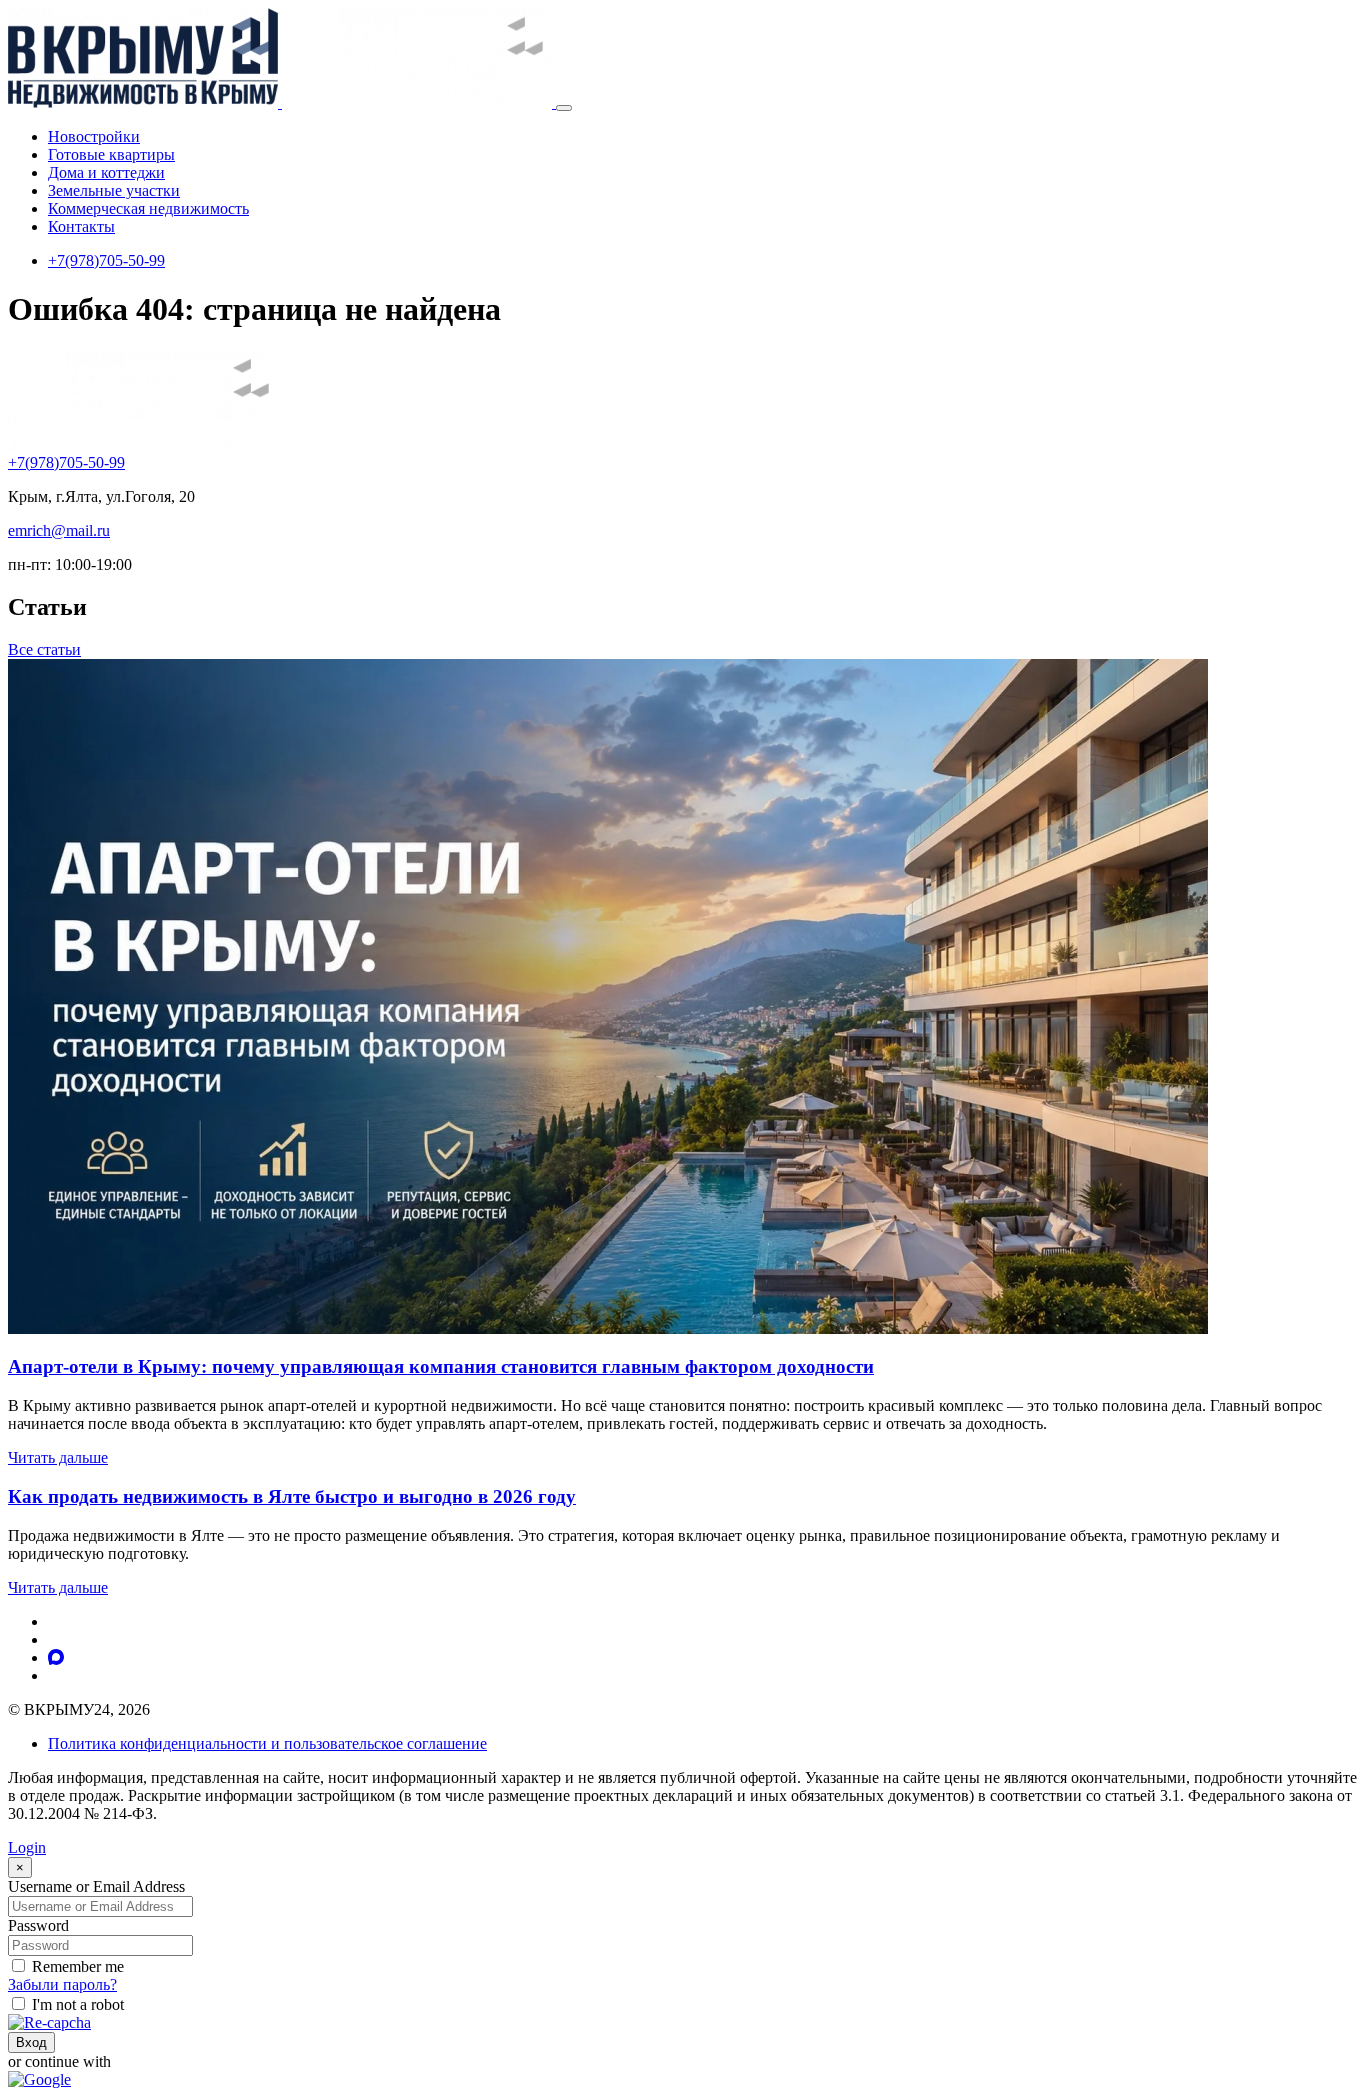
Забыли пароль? (62, 1984)
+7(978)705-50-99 (106, 260)
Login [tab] (27, 1847)
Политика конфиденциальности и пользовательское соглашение (267, 1743)
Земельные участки (114, 190)
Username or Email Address (96, 1886)
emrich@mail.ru (59, 530)
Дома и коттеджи (106, 172)
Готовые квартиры (111, 154)
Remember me (78, 1966)
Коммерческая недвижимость (148, 208)
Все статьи (44, 649)
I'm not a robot (78, 2004)
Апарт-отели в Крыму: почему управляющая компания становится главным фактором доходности (441, 1366)
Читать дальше (58, 1457)
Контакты (81, 226)
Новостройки (94, 136)
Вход (31, 2042)
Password (38, 1925)
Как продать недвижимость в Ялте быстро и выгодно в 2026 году (292, 1496)
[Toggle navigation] (564, 108)
